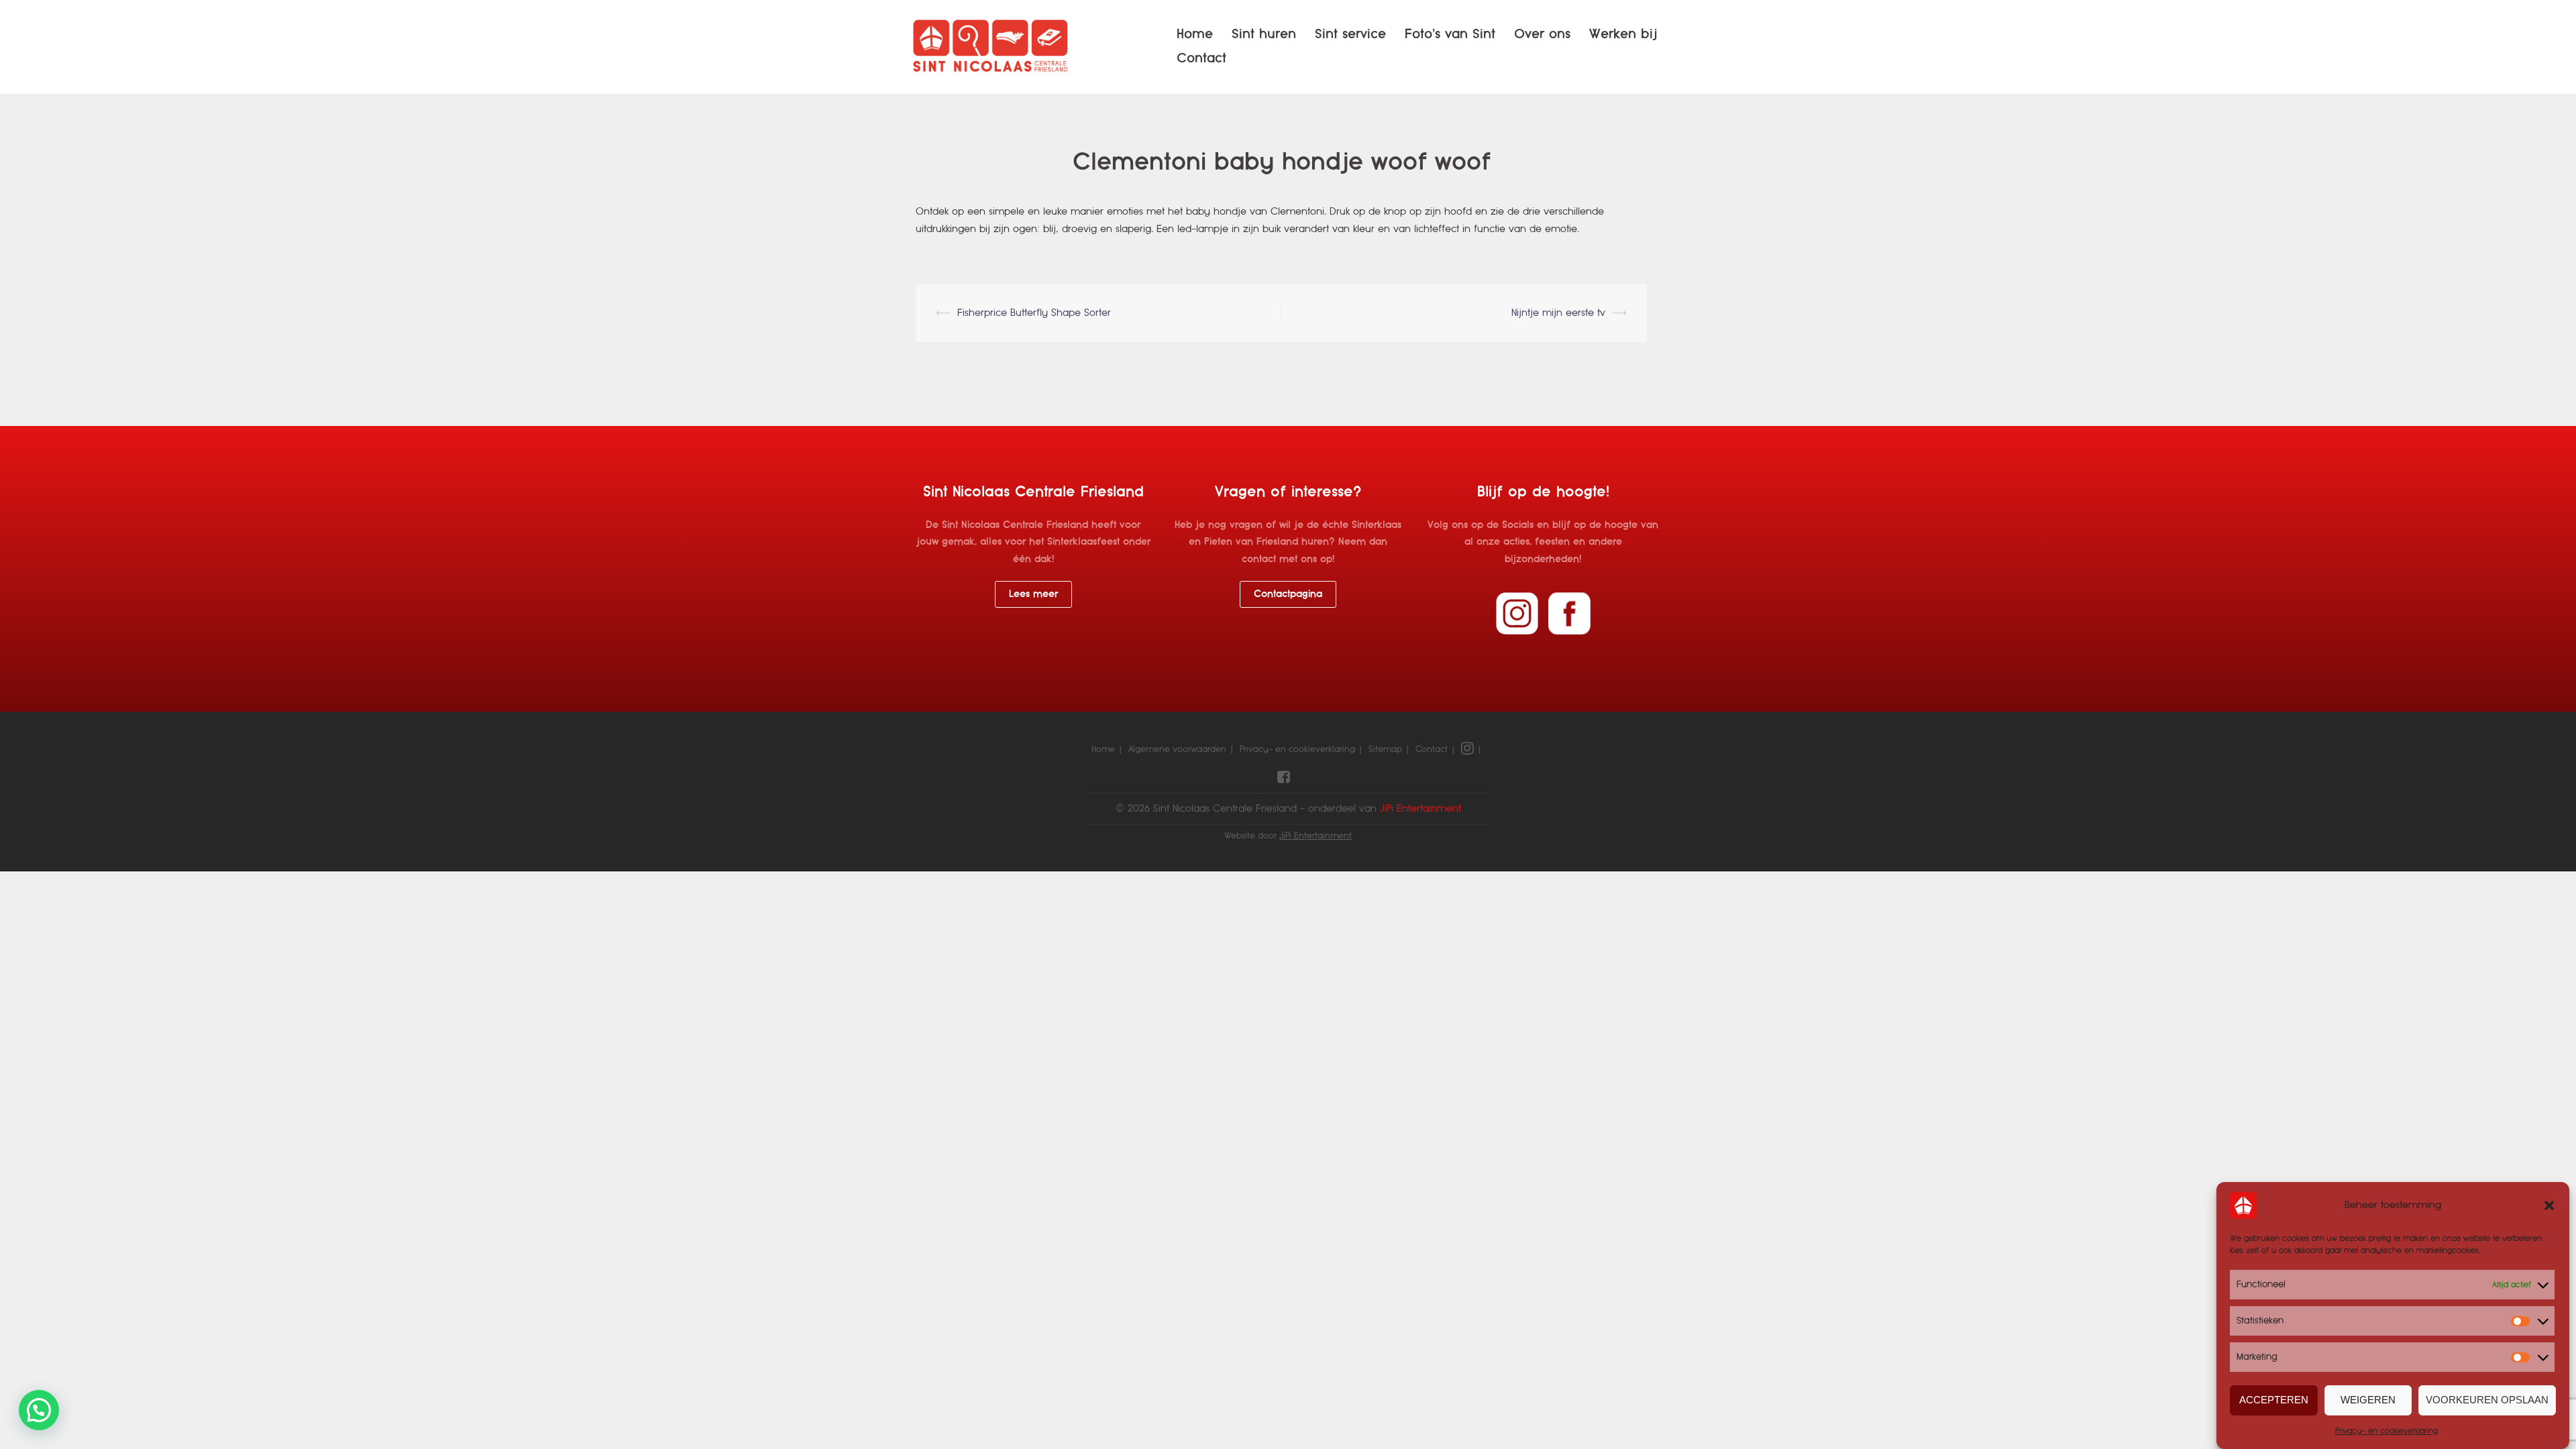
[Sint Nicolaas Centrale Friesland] (992, 46)
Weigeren (2368, 1400)
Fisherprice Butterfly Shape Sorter (1034, 313)
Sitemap (1385, 749)
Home (1195, 34)
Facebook (1569, 613)
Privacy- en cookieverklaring (2386, 1431)
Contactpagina (1288, 594)
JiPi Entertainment (1316, 836)
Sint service (1350, 34)
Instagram (1517, 613)
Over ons (1542, 34)
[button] (2549, 1205)
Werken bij (1623, 34)
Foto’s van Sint (1450, 34)
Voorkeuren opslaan (2487, 1400)
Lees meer (1033, 594)
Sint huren (1264, 34)
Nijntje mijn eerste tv (1558, 313)
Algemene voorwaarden (1177, 749)
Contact (1201, 58)
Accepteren (2274, 1400)
